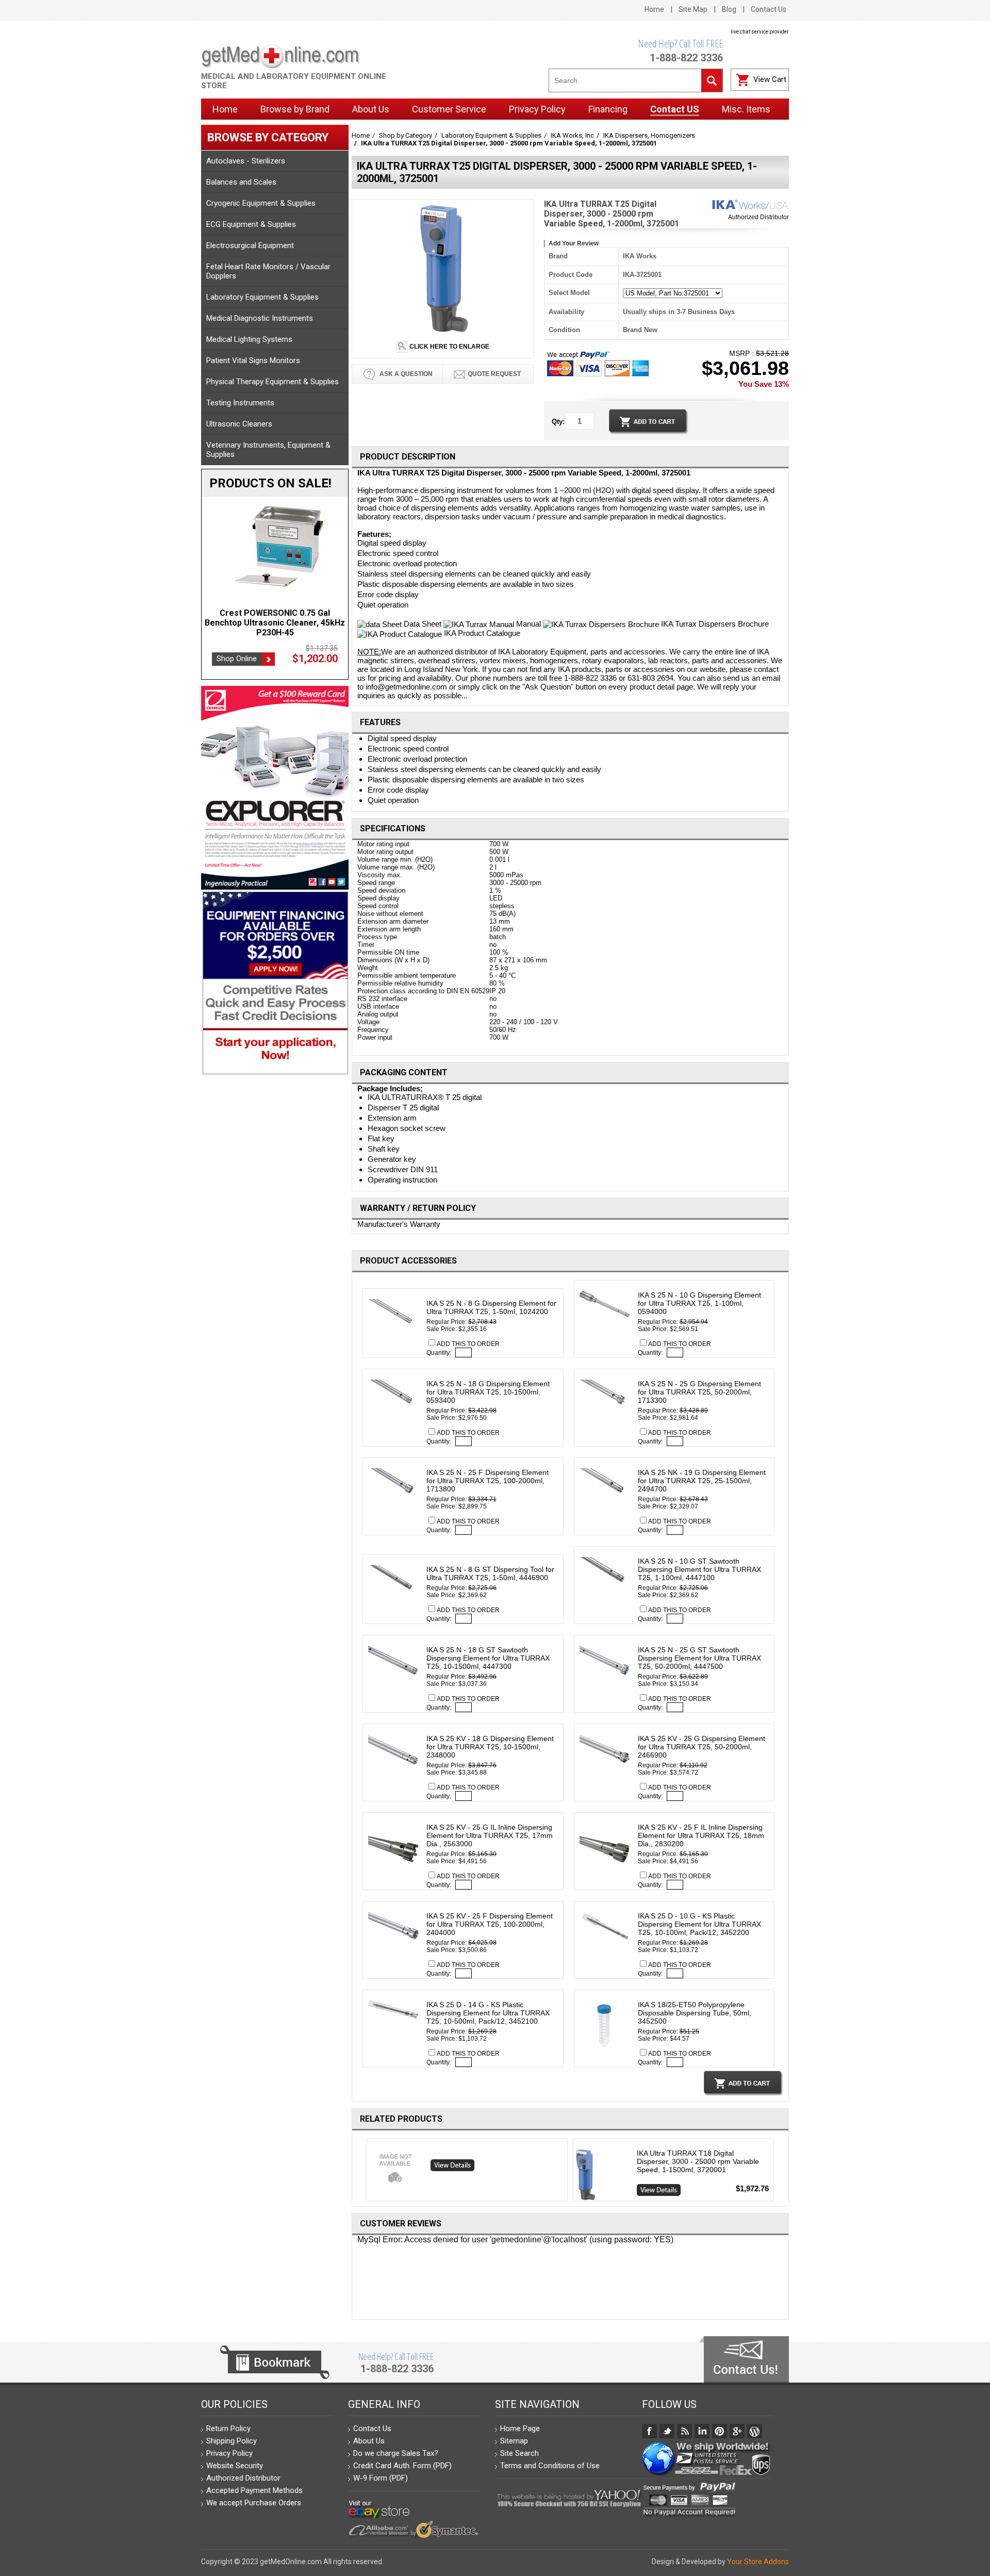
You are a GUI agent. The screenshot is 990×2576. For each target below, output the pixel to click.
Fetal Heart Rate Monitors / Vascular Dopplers (268, 271)
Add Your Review (574, 243)
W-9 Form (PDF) (381, 2478)
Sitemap (514, 2441)
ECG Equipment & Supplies (251, 224)
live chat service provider (760, 32)
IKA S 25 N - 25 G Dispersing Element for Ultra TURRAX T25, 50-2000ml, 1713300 (699, 1392)
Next (778, 2172)
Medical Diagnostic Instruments (260, 318)
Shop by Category (406, 135)
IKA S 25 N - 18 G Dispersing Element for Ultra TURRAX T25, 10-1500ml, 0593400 (488, 1392)
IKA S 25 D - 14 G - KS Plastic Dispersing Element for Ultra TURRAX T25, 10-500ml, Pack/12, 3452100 (488, 2013)
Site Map (693, 9)
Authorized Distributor (758, 217)
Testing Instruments (240, 403)
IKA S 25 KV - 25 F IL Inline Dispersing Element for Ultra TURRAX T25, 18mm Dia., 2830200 (701, 1835)
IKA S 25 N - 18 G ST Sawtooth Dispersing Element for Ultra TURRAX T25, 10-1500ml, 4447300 (488, 1658)
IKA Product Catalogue (481, 633)
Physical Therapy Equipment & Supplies (273, 382)
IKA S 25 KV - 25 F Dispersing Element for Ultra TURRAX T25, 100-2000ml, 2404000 (490, 1924)
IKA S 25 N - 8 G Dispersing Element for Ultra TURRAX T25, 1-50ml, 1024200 (491, 1307)
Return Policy (228, 2429)
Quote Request (494, 374)
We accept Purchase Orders (254, 2503)
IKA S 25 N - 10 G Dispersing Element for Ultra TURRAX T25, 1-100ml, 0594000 (699, 1303)
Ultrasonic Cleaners (239, 424)
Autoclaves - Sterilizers (246, 161)
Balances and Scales (241, 182)
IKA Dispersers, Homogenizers (649, 135)
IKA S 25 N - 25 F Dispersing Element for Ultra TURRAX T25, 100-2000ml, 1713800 (488, 1481)
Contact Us (769, 9)
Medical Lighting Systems (249, 339)
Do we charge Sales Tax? (396, 2453)
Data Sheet (423, 624)
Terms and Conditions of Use (550, 2466)
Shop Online (237, 649)
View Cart (770, 79)
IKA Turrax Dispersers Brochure (714, 624)
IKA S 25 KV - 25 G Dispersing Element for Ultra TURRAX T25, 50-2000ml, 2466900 (702, 1747)
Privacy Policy (229, 2453)
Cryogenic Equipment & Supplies (261, 203)
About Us (369, 2441)
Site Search (519, 2453)
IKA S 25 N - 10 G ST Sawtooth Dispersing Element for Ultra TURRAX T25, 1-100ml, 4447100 (699, 1569)
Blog (729, 9)
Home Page (520, 2429)
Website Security (235, 2466)
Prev (363, 2172)
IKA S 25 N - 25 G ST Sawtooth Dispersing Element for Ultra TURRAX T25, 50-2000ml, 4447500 (699, 1658)
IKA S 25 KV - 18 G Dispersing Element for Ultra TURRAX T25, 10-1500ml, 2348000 (490, 1747)
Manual (529, 624)
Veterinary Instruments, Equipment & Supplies (268, 450)
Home (654, 9)
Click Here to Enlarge (449, 347)
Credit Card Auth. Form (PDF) (402, 2466)
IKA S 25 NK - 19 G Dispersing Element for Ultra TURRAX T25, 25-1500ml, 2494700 (702, 1481)
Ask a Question (405, 374)
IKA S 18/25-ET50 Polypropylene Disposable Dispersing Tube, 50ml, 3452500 (695, 2013)
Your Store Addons (758, 2562)
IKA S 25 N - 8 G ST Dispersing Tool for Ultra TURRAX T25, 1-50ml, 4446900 (490, 1573)
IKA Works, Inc (572, 135)
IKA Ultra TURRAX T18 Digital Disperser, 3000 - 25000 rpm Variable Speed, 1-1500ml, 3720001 (698, 2161)
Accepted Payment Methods (254, 2490)
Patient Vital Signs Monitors (253, 360)
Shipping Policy (232, 2441)
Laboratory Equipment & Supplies (262, 297)
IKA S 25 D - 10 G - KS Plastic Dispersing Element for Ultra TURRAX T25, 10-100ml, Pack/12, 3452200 (699, 1924)
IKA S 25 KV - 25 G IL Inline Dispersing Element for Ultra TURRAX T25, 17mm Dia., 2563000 (490, 1835)
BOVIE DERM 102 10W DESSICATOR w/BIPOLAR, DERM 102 (275, 618)
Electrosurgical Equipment (250, 245)
